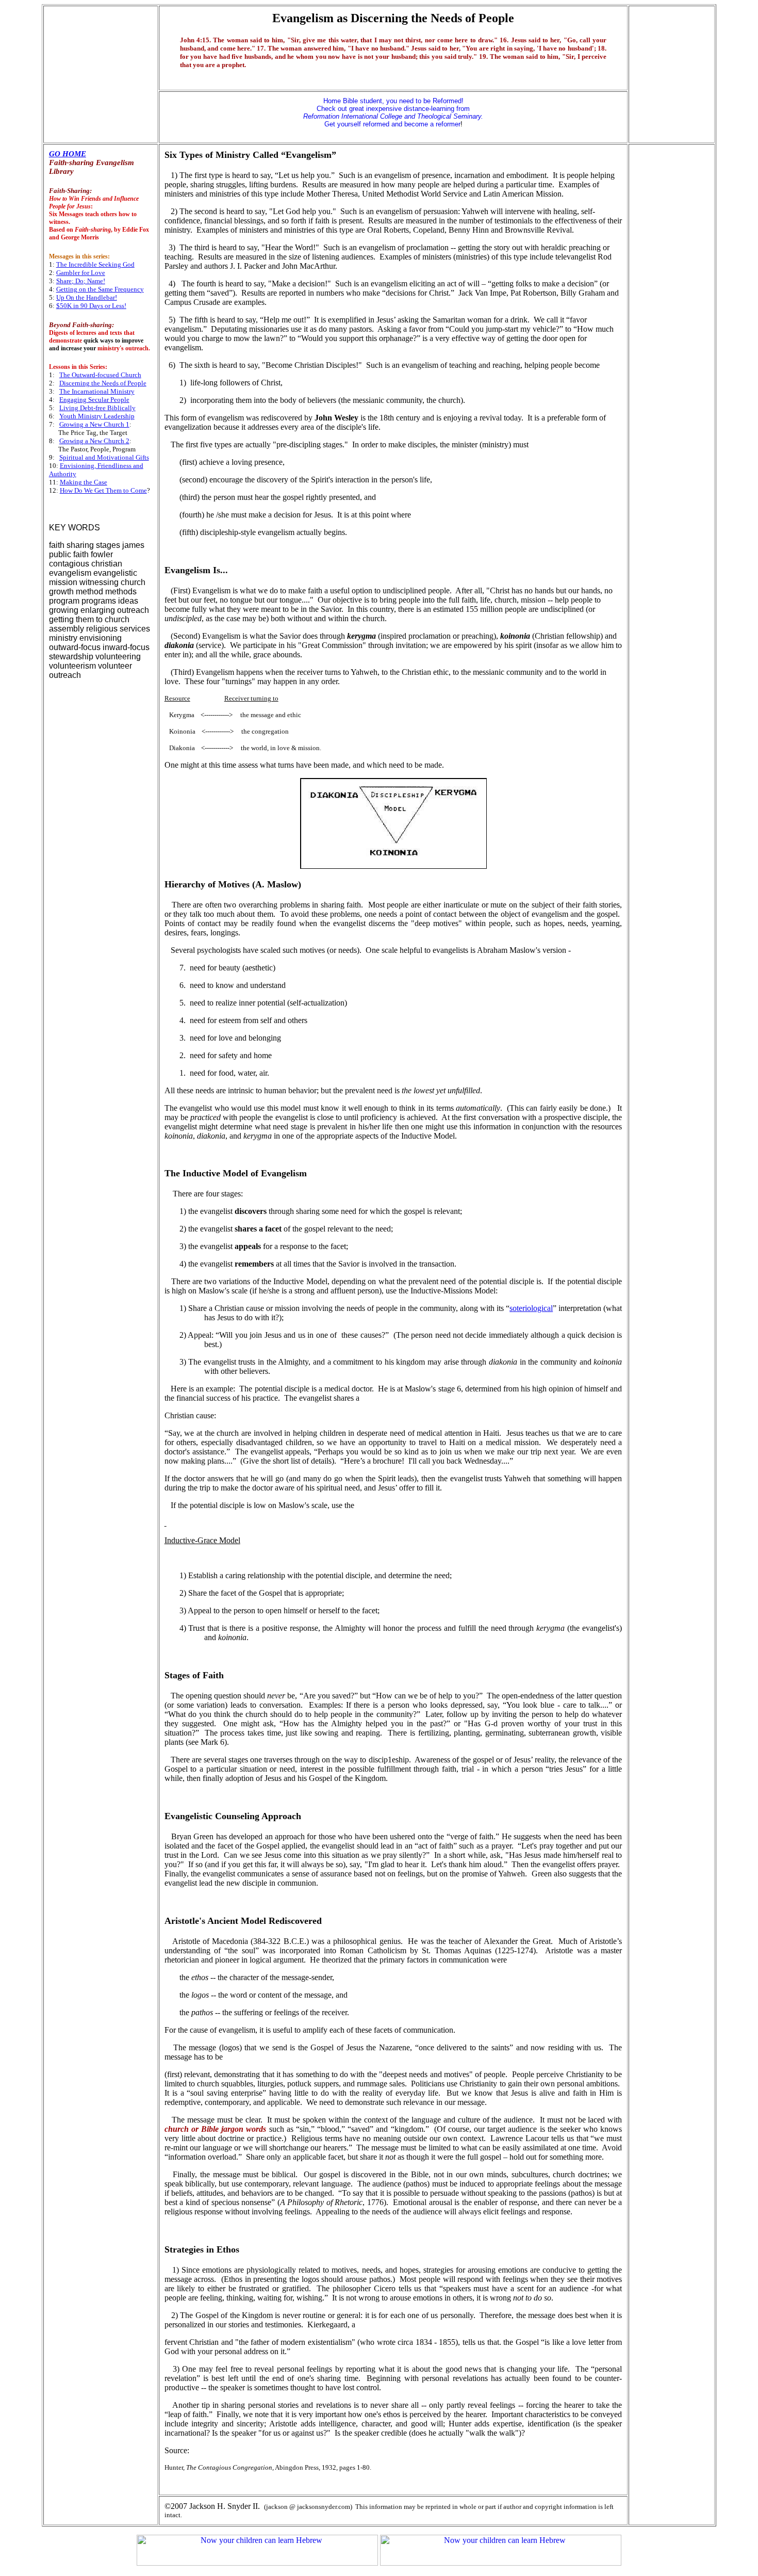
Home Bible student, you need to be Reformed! (393, 101)
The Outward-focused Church (100, 375)
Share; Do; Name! (81, 281)
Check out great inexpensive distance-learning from (393, 109)
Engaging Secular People (94, 400)
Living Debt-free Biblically (97, 408)
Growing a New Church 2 (94, 441)
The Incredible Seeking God (95, 264)
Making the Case (84, 482)
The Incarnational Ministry (97, 391)
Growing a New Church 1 (94, 424)
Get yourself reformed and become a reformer (393, 120)
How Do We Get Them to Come (103, 490)
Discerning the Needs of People (103, 383)
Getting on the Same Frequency (100, 289)
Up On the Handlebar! (87, 297)
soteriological (531, 1308)
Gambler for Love (81, 273)
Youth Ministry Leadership (97, 416)
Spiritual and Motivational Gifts (104, 457)
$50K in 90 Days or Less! (91, 306)
